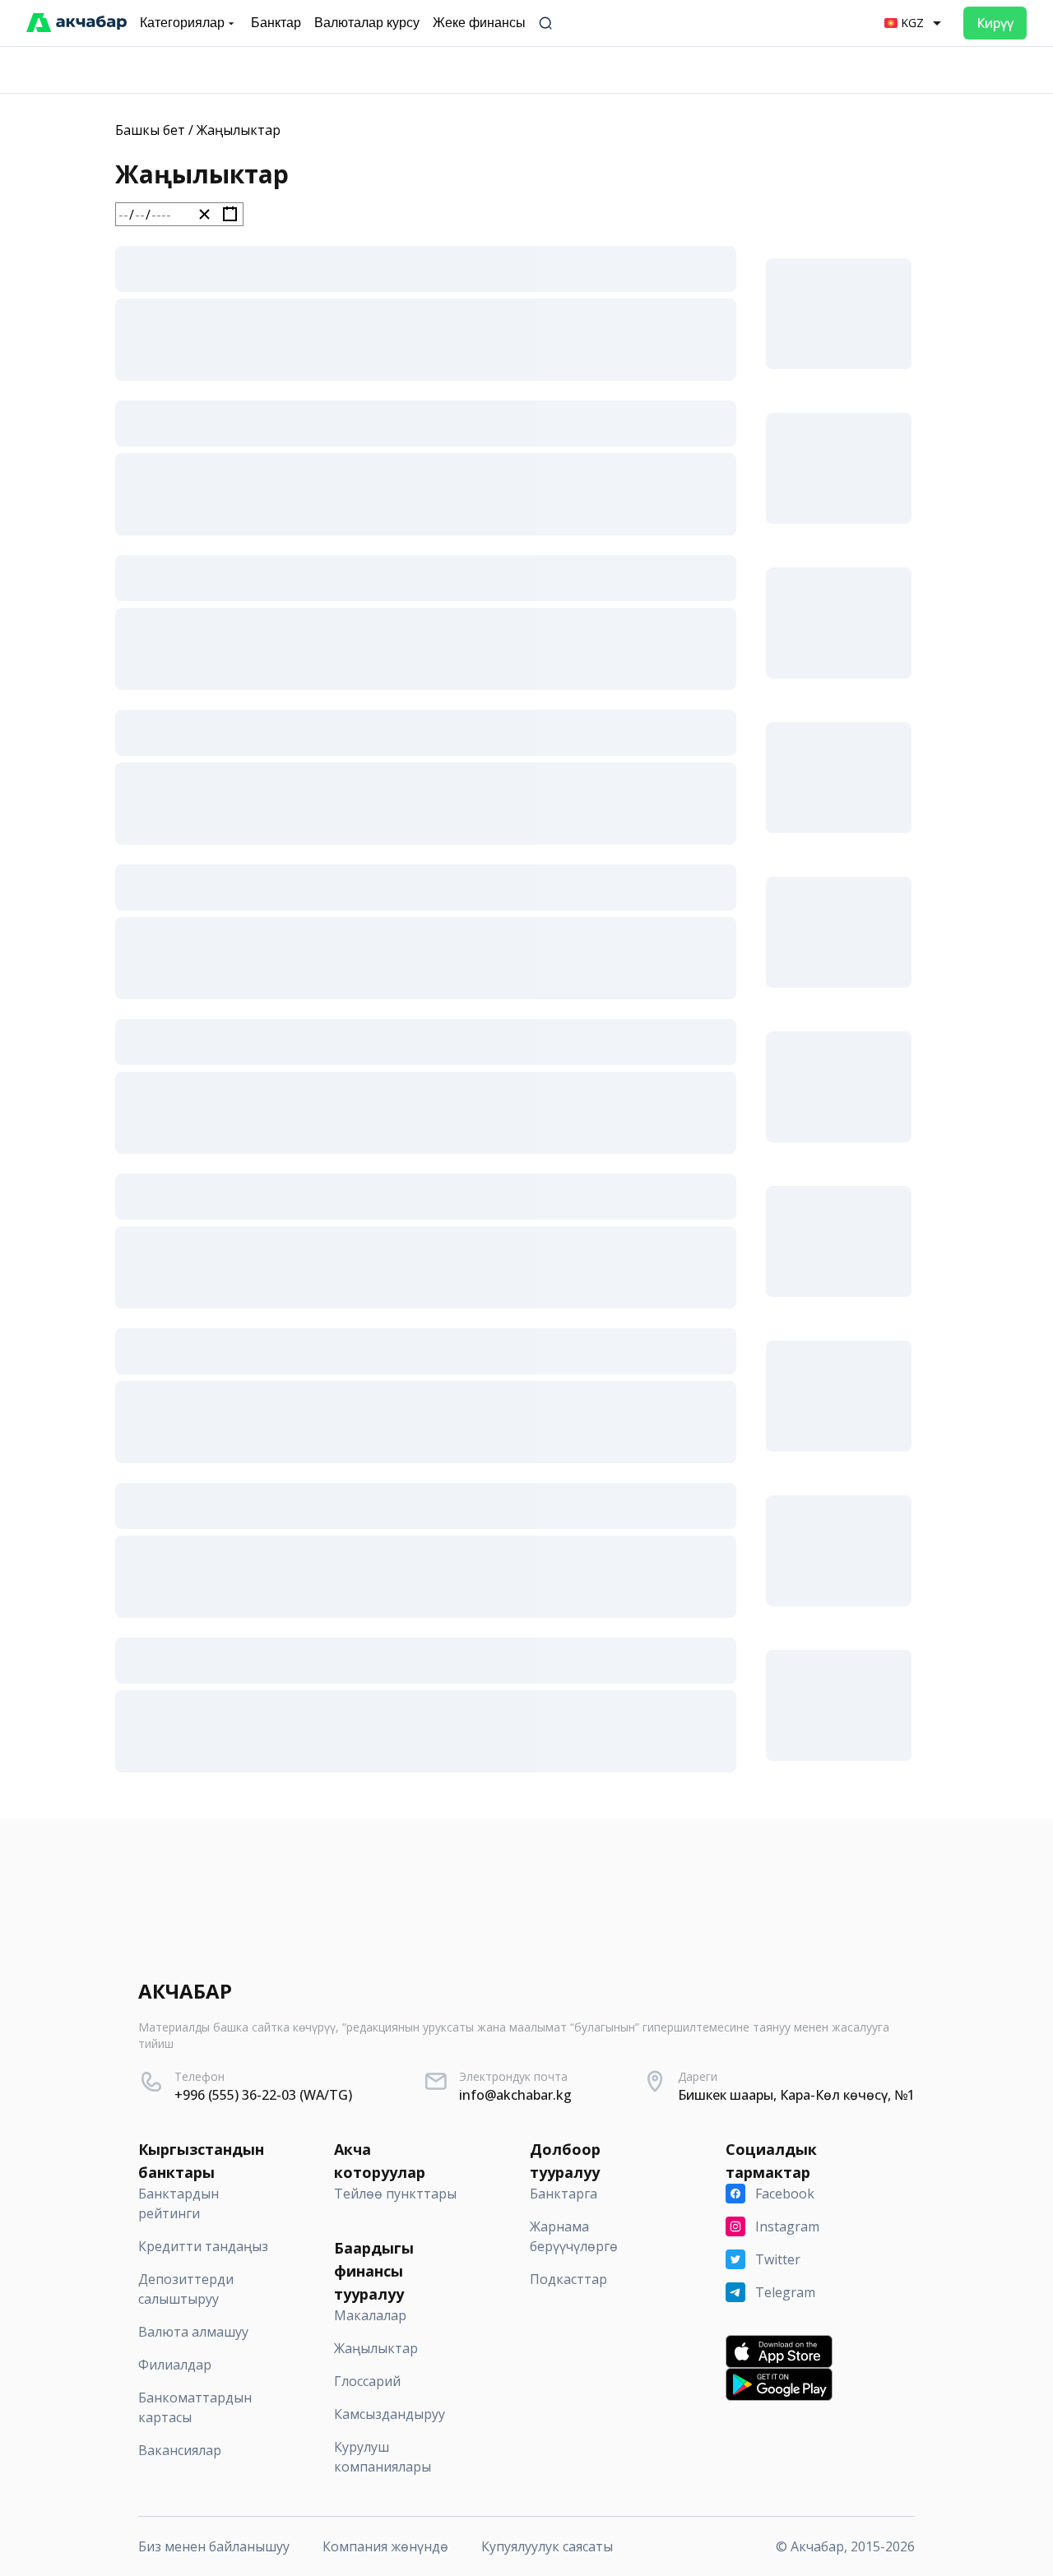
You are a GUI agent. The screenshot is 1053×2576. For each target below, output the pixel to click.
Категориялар (182, 23)
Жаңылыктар (239, 130)
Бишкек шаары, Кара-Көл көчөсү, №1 (796, 2095)
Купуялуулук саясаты (547, 2546)
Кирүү (995, 23)
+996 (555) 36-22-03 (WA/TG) (263, 2095)
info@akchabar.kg (515, 2095)
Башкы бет (150, 130)
